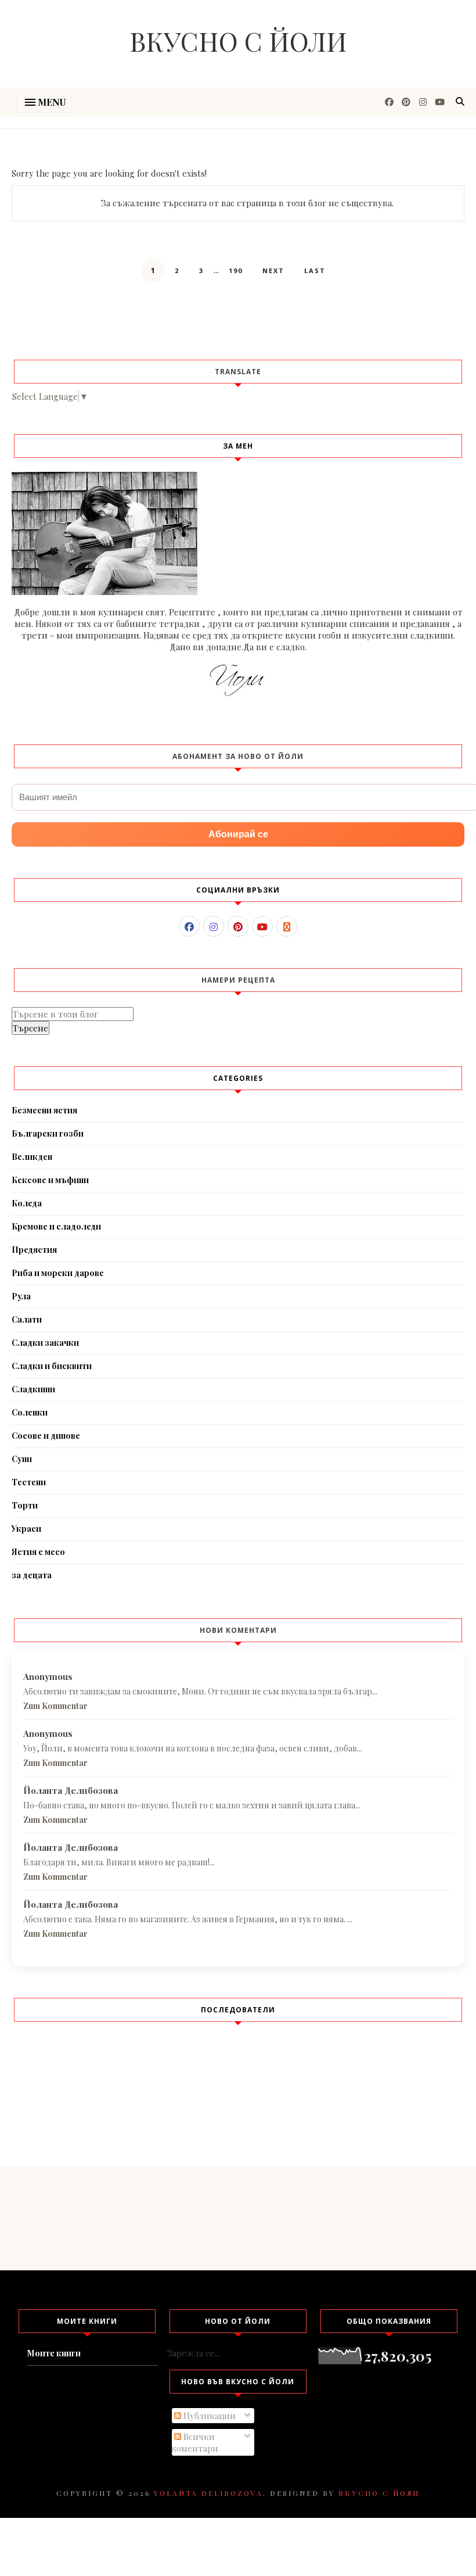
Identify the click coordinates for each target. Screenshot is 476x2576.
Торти (25, 1505)
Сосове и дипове (46, 1436)
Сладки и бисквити (52, 1366)
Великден (32, 1157)
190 (236, 271)
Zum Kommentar (55, 1706)
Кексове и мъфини (50, 1180)
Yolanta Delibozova (208, 2493)
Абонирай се (238, 834)
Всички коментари (195, 2442)
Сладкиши (33, 1389)
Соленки (30, 1412)
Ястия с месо (38, 1552)
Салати (27, 1319)
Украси (26, 1529)
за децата (32, 1575)
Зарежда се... (193, 2353)
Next (273, 271)
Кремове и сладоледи (56, 1226)
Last (315, 271)
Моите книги (54, 2353)
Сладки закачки (45, 1343)
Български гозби (48, 1133)
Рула (21, 1296)
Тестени (29, 1482)
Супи (22, 1459)
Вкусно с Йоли (238, 41)
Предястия (34, 1250)
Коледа (27, 1203)
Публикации (208, 2416)
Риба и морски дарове (58, 1273)
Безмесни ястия (44, 1110)
